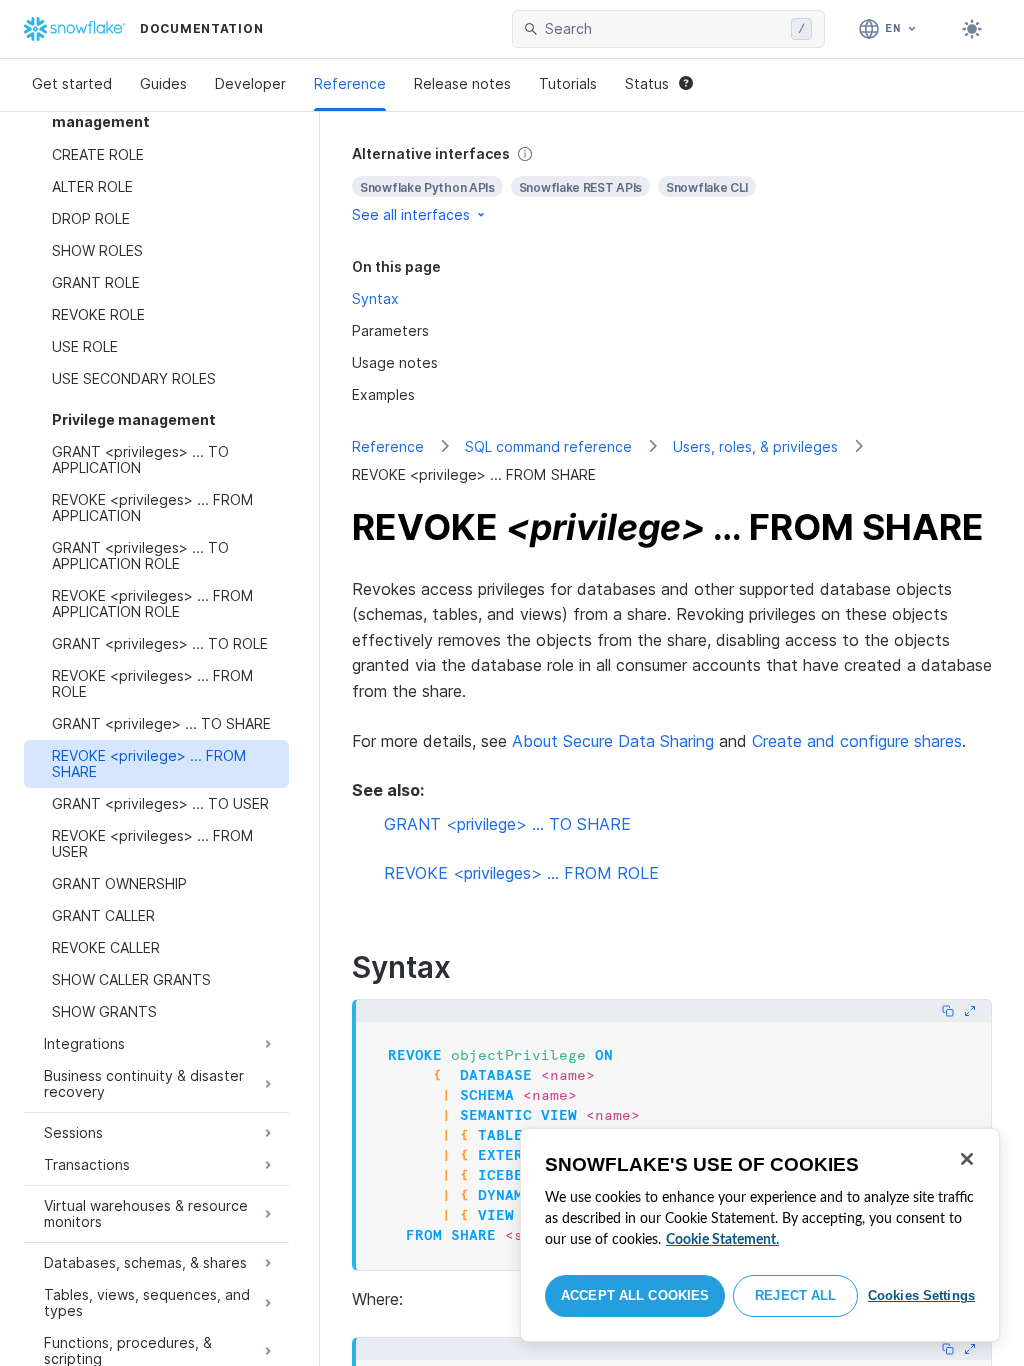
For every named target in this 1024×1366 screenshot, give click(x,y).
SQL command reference (548, 446)
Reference (350, 83)
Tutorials (568, 83)
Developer (250, 83)
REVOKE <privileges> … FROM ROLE (521, 873)
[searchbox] (664, 29)
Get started (72, 83)
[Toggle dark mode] (972, 29)
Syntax (375, 298)
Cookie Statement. (722, 1240)
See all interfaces (411, 214)
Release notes (462, 83)
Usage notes (395, 362)
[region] (760, 1235)
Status (647, 83)
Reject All (795, 1295)
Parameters (390, 330)
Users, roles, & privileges (755, 446)
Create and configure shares (857, 741)
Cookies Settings (921, 1295)
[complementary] (672, 184)
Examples (383, 394)
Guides (163, 83)
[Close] (967, 1159)
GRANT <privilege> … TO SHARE (507, 824)
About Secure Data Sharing (613, 741)
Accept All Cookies (635, 1295)
